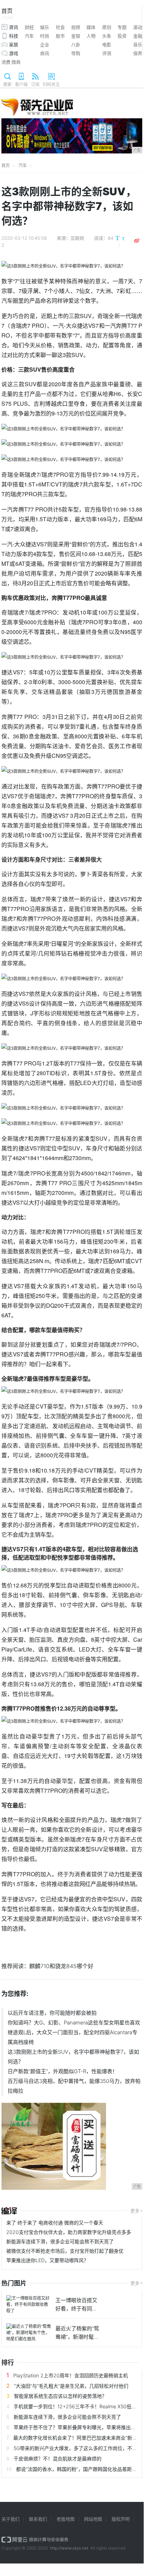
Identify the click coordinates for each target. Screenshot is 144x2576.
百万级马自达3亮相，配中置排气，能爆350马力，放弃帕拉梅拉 (74, 2086)
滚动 (138, 27)
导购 (76, 53)
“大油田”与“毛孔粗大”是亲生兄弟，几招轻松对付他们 (71, 2386)
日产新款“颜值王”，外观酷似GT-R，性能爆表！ (63, 2071)
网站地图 (93, 2519)
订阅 (35, 84)
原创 (107, 27)
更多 (135, 2211)
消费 (6, 62)
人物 (91, 36)
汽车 (29, 36)
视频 (76, 27)
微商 (16, 62)
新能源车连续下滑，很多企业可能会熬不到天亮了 (60, 2241)
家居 (14, 45)
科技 (14, 36)
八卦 (76, 45)
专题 (122, 27)
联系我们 (38, 2519)
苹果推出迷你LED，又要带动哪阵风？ (47, 2260)
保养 (138, 53)
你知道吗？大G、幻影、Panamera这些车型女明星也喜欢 (74, 2023)
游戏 (14, 53)
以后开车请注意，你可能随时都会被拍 (52, 2013)
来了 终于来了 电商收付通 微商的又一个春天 (55, 2223)
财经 (29, 27)
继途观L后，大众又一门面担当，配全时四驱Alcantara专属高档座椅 (73, 2037)
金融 (138, 36)
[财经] (9, 2211)
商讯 (45, 53)
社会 (60, 27)
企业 (45, 45)
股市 (60, 36)
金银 (76, 36)
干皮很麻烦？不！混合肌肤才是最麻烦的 (58, 2459)
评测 (107, 53)
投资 (122, 36)
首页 (7, 14)
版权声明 (121, 2519)
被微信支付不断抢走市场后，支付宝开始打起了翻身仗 (65, 2251)
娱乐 (45, 27)
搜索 (7, 84)
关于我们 (10, 2519)
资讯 (14, 27)
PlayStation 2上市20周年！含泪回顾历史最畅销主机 (71, 2375)
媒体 (91, 27)
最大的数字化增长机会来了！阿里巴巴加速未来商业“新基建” (78, 2438)
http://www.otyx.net (69, 2548)
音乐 (138, 45)
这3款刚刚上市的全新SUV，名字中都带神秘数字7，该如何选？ (73, 2057)
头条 (107, 36)
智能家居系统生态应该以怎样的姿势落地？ (60, 2396)
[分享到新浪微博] (137, 241)
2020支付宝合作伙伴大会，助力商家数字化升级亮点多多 (69, 2232)
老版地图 (66, 2519)
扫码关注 (51, 84)
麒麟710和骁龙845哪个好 (61, 1966)
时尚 (45, 36)
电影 (107, 45)
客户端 (21, 84)
